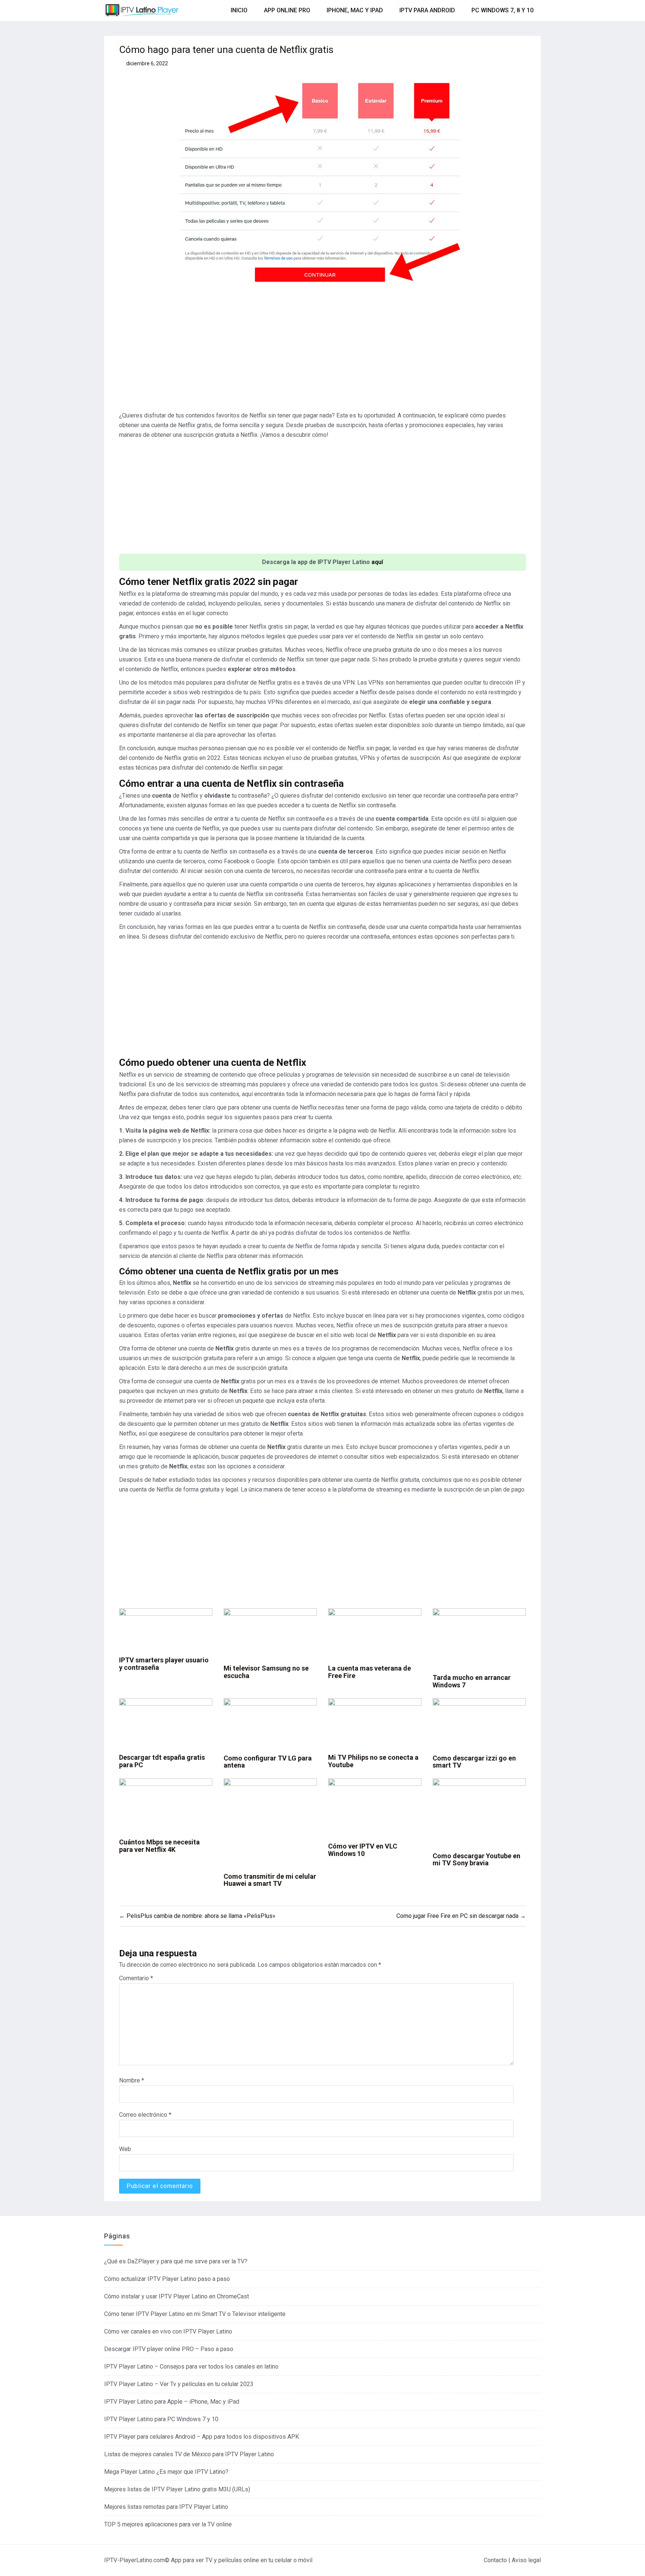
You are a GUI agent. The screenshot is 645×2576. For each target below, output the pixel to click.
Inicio (239, 10)
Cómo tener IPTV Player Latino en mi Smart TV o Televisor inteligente (195, 2314)
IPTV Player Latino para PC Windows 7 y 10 (161, 2419)
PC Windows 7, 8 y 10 (502, 10)
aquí (377, 562)
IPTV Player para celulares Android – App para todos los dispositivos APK (202, 2437)
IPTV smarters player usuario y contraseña (164, 1664)
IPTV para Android (427, 10)
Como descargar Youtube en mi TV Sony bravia (476, 1860)
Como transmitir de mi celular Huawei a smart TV (270, 1880)
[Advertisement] (322, 353)
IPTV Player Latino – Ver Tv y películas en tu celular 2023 (179, 2384)
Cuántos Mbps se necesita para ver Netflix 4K (159, 1846)
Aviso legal (526, 2560)
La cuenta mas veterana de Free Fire (370, 1672)
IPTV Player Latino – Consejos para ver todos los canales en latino (191, 2367)
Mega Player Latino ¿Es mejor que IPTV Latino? (166, 2472)
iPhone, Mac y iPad (355, 10)
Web (125, 2149)
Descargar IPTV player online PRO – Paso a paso (169, 2349)
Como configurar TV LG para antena (268, 1762)
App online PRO (287, 10)
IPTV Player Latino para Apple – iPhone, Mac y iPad (172, 2402)
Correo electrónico (145, 2115)
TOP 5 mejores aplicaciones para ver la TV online (168, 2524)
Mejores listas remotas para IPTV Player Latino (166, 2507)
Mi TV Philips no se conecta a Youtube (373, 1761)
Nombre (132, 2080)
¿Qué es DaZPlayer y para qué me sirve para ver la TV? (176, 2261)
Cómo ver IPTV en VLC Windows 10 (363, 1850)
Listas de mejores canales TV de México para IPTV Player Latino (189, 2454)
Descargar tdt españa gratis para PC (162, 1761)
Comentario (136, 1978)
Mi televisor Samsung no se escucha (266, 1672)
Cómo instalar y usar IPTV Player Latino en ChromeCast (177, 2296)
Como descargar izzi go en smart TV (474, 1762)
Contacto (495, 2560)
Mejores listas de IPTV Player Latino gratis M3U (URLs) (177, 2489)
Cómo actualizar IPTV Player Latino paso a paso (167, 2279)
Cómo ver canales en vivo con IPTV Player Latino (168, 2331)
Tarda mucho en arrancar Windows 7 (472, 1681)
